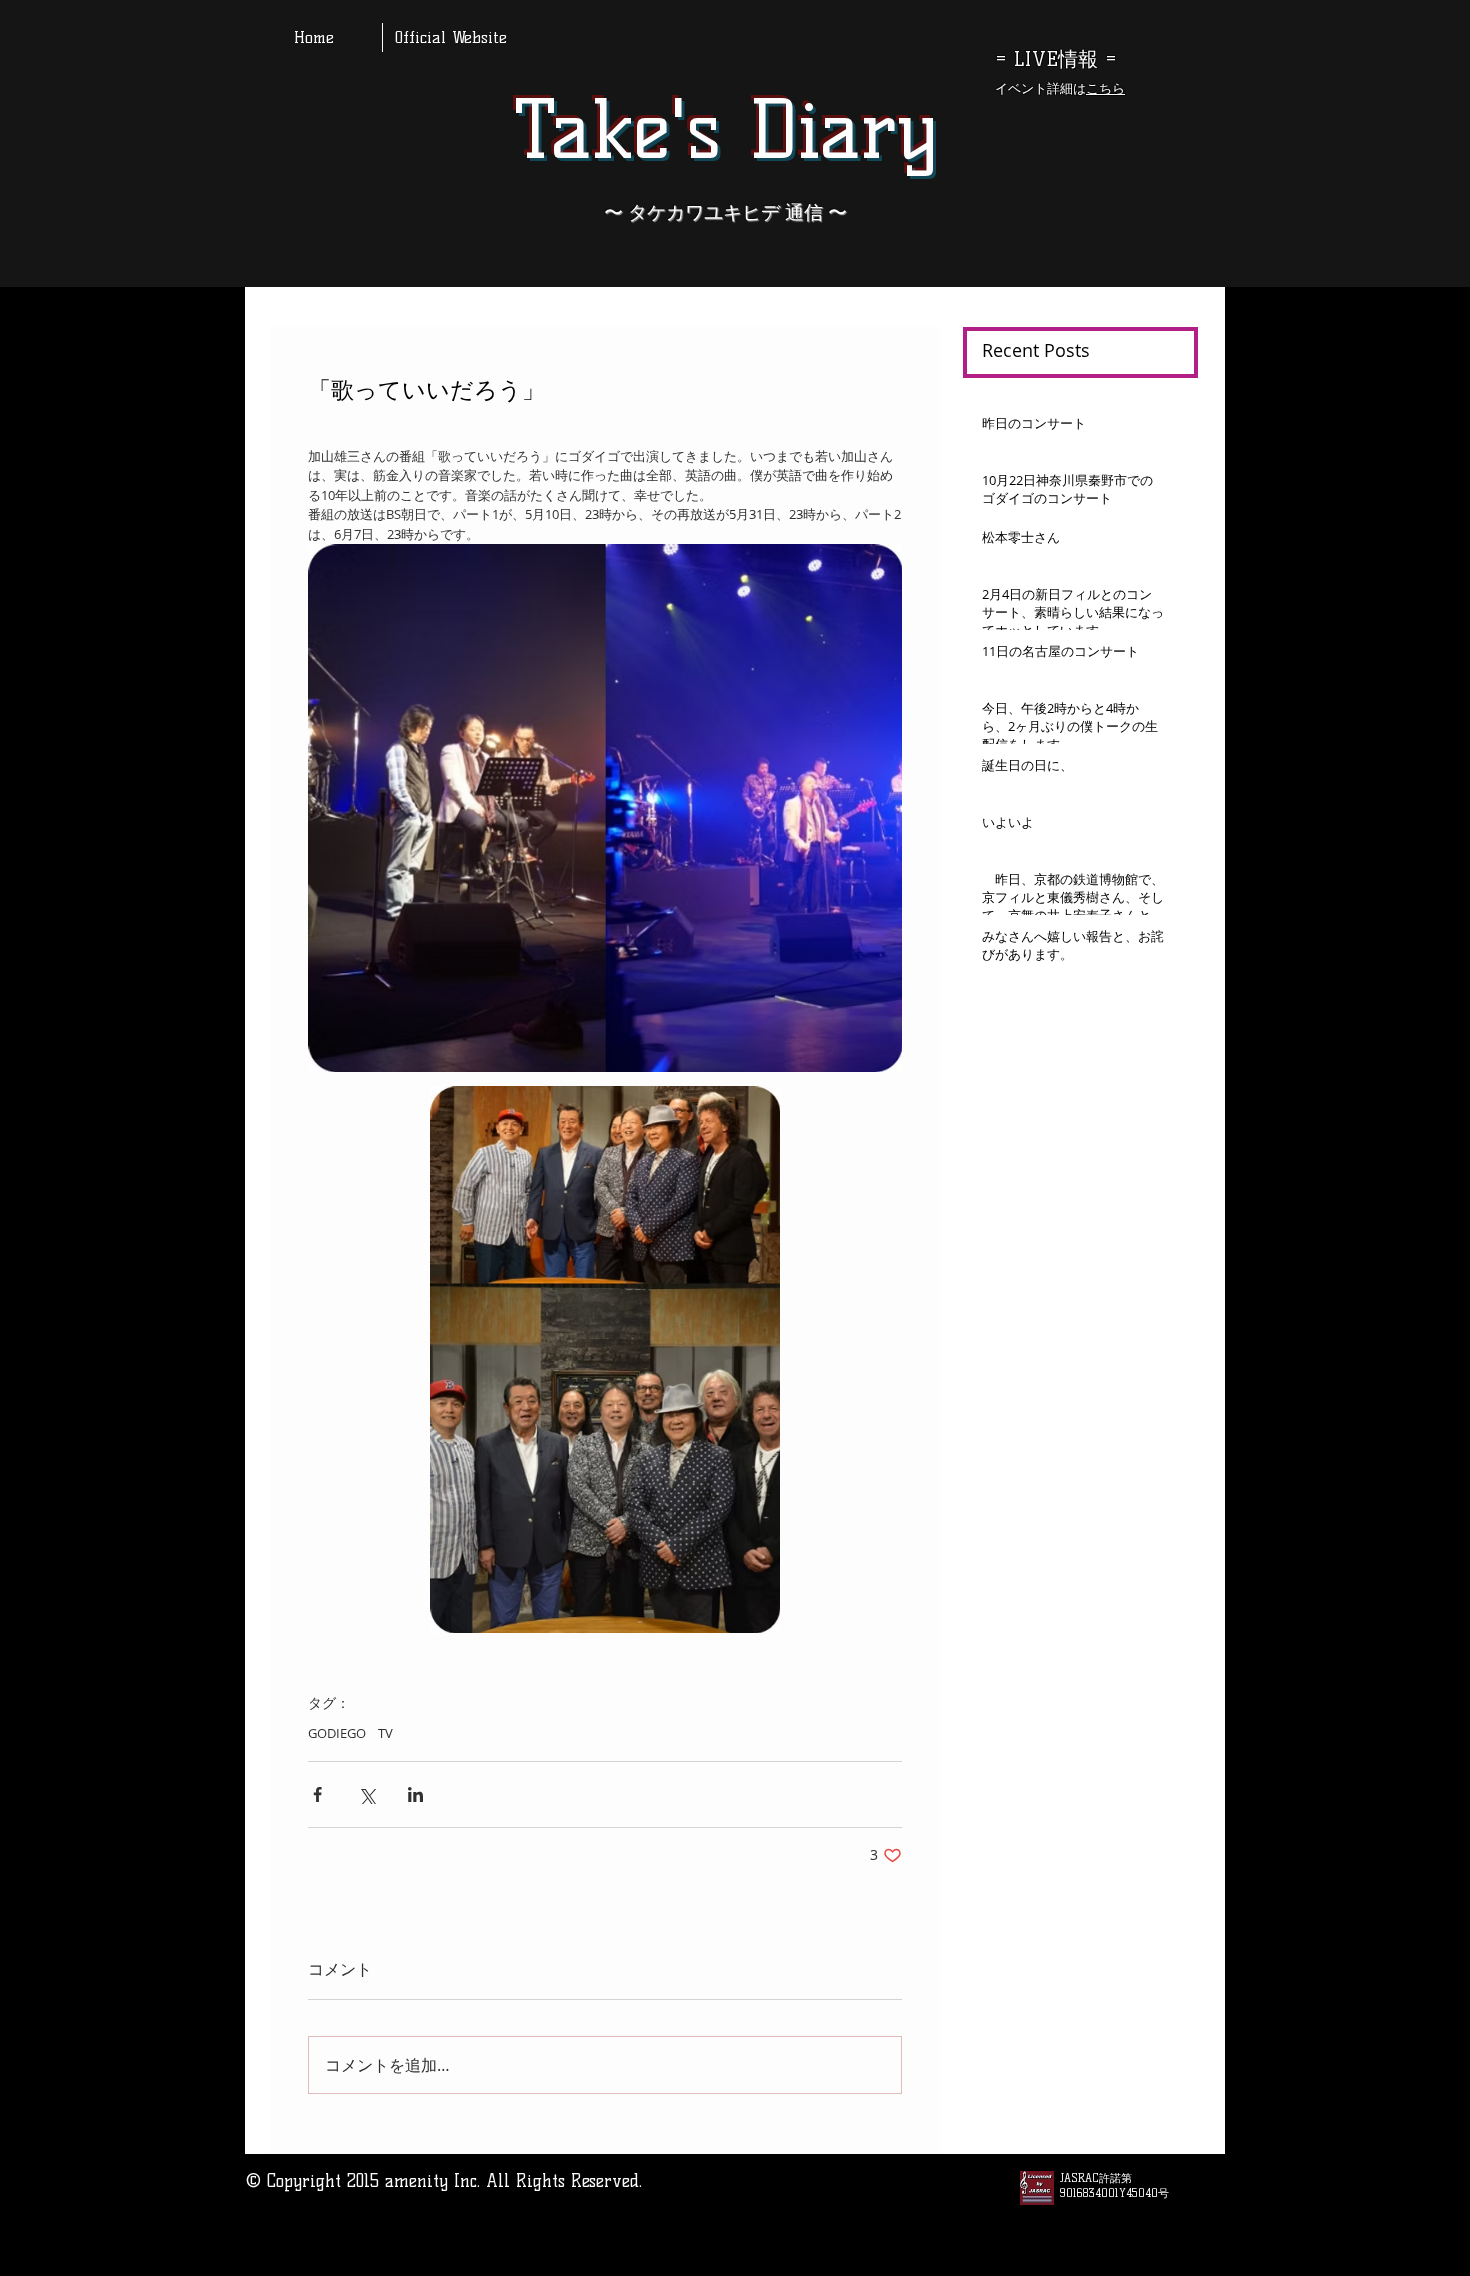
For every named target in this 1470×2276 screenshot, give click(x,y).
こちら (1105, 88)
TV (385, 1733)
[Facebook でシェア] (317, 1794)
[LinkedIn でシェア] (415, 1794)
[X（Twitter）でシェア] (366, 1794)
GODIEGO (337, 1733)
